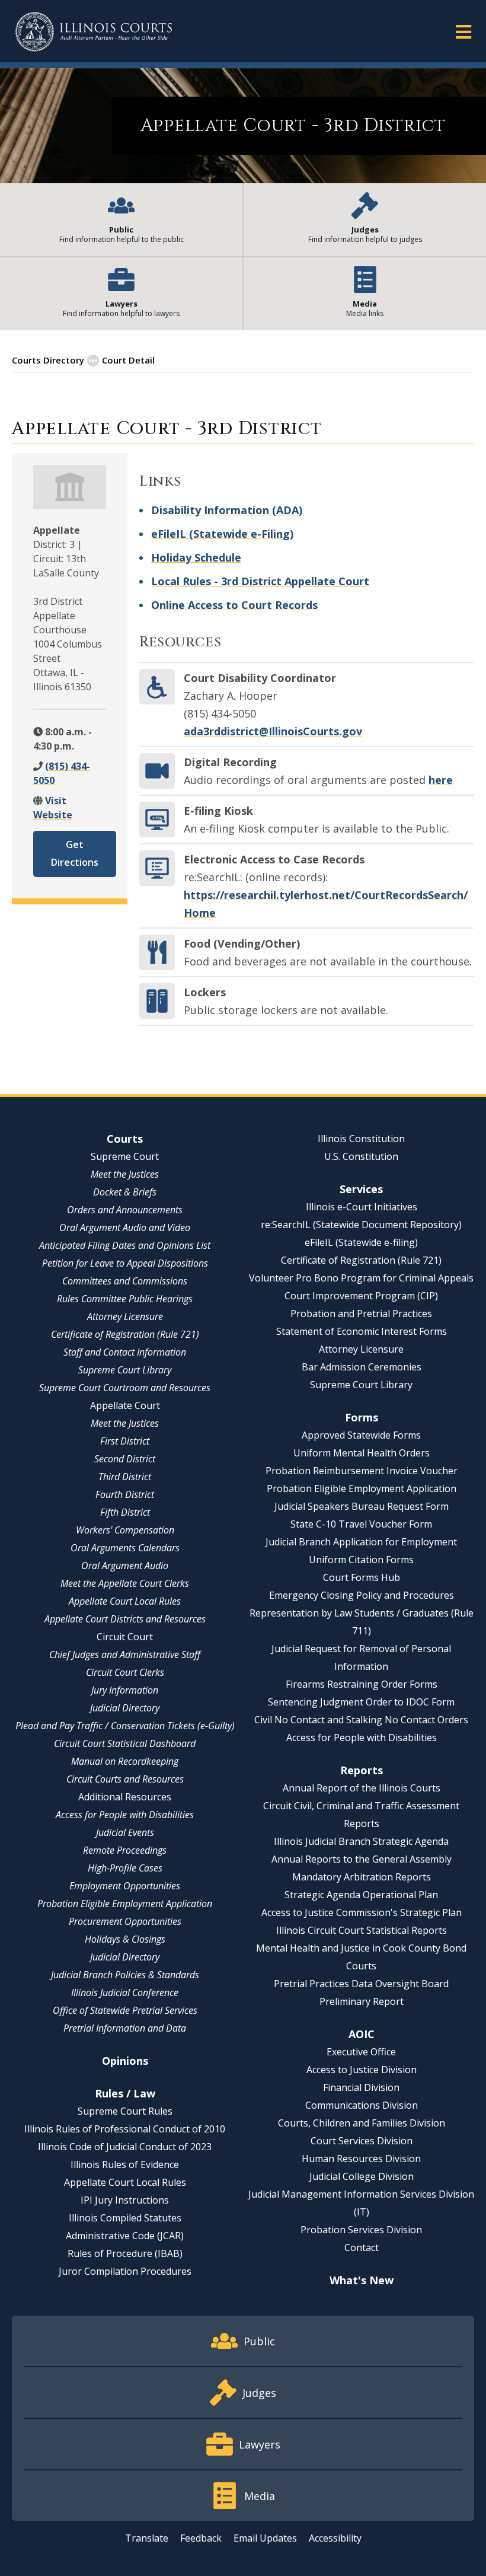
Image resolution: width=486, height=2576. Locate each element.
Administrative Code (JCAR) (125, 2236)
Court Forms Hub (362, 1577)
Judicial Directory (125, 1708)
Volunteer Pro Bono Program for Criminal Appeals (361, 1278)
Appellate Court (125, 1405)
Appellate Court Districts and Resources (125, 1619)
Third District (125, 1477)
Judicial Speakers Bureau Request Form (362, 1506)
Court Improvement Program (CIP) (361, 1296)
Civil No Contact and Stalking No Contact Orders (361, 1720)
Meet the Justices (125, 1174)
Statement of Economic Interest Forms (362, 1331)
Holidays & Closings (125, 1939)
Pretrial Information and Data (125, 2028)
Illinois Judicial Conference (125, 1992)
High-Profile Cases (125, 1868)
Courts (125, 1139)
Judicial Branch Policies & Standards (125, 1975)
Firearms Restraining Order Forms (362, 1684)
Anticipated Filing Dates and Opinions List (125, 1245)
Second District (125, 1459)
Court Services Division (362, 2141)
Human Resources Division (361, 2159)
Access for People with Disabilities (125, 1815)
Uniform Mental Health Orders (362, 1453)
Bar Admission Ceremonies (362, 1367)
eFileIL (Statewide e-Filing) (222, 534)
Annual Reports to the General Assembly (362, 1859)
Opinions (125, 2061)
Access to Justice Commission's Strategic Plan (362, 1912)
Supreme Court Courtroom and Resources (125, 1388)
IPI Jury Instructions (125, 2200)
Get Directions (75, 853)
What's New (362, 2280)
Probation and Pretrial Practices (361, 1313)
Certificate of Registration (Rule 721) (125, 1334)
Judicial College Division (362, 2176)
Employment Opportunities (125, 1886)
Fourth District (125, 1494)
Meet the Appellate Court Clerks (125, 1583)
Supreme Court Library (125, 1370)
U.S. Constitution (361, 1156)
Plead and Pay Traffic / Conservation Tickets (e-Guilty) (125, 1726)
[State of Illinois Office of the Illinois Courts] (94, 32)
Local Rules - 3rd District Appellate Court (260, 581)
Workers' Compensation (125, 1530)
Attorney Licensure (125, 1316)
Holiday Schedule (196, 557)
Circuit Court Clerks (125, 1672)
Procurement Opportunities (125, 1921)
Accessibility (335, 2538)
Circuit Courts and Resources (125, 1779)
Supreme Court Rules (125, 2111)
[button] (463, 31)
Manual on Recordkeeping (125, 1761)
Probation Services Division (361, 2230)
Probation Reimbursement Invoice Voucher (362, 1471)
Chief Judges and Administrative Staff (125, 1654)
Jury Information (125, 1690)
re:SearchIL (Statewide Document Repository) (361, 1225)
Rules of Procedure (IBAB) (125, 2253)
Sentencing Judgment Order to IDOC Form (361, 1702)
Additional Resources (125, 1797)
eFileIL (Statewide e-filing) (361, 1242)
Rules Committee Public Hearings (125, 1299)
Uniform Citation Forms (361, 1560)
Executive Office (361, 2052)
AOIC (362, 2034)
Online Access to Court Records (234, 605)
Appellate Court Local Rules (125, 1601)
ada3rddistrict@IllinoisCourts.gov (273, 731)
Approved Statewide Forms (361, 1435)
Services (361, 1189)
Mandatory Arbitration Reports (362, 1877)
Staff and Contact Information (125, 1352)
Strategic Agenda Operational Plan (361, 1895)
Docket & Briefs (125, 1192)
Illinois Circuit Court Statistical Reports (362, 1930)
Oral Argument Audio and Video (125, 1228)
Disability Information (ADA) (227, 510)
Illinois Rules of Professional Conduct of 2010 (125, 2129)
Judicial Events (125, 1832)
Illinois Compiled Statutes (125, 2218)
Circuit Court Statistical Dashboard (125, 1743)
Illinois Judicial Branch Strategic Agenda (361, 1841)
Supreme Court (125, 1156)
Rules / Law (125, 2093)
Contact (362, 2247)
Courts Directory (48, 360)
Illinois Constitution (361, 1139)
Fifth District (125, 1512)
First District (125, 1441)
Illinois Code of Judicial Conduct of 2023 (125, 2147)
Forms (362, 1417)
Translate (147, 2538)
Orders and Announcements (125, 1210)
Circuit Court (125, 1637)
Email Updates (265, 2538)
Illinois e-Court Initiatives (362, 1207)
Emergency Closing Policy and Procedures (362, 1595)
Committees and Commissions (125, 1281)
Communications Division (362, 2105)
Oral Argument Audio (125, 1566)
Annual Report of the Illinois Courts (362, 1788)
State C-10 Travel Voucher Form (361, 1524)
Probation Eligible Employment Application (125, 1904)
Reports (362, 1770)
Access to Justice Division (362, 2070)
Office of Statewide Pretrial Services (125, 2010)
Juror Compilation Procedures (125, 2271)
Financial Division (361, 2087)
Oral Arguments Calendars (125, 1548)
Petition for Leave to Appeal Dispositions (125, 1263)
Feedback (201, 2538)
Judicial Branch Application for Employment (361, 1542)
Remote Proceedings (125, 1850)
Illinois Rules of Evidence (125, 2164)
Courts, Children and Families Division (362, 2123)
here (441, 780)
